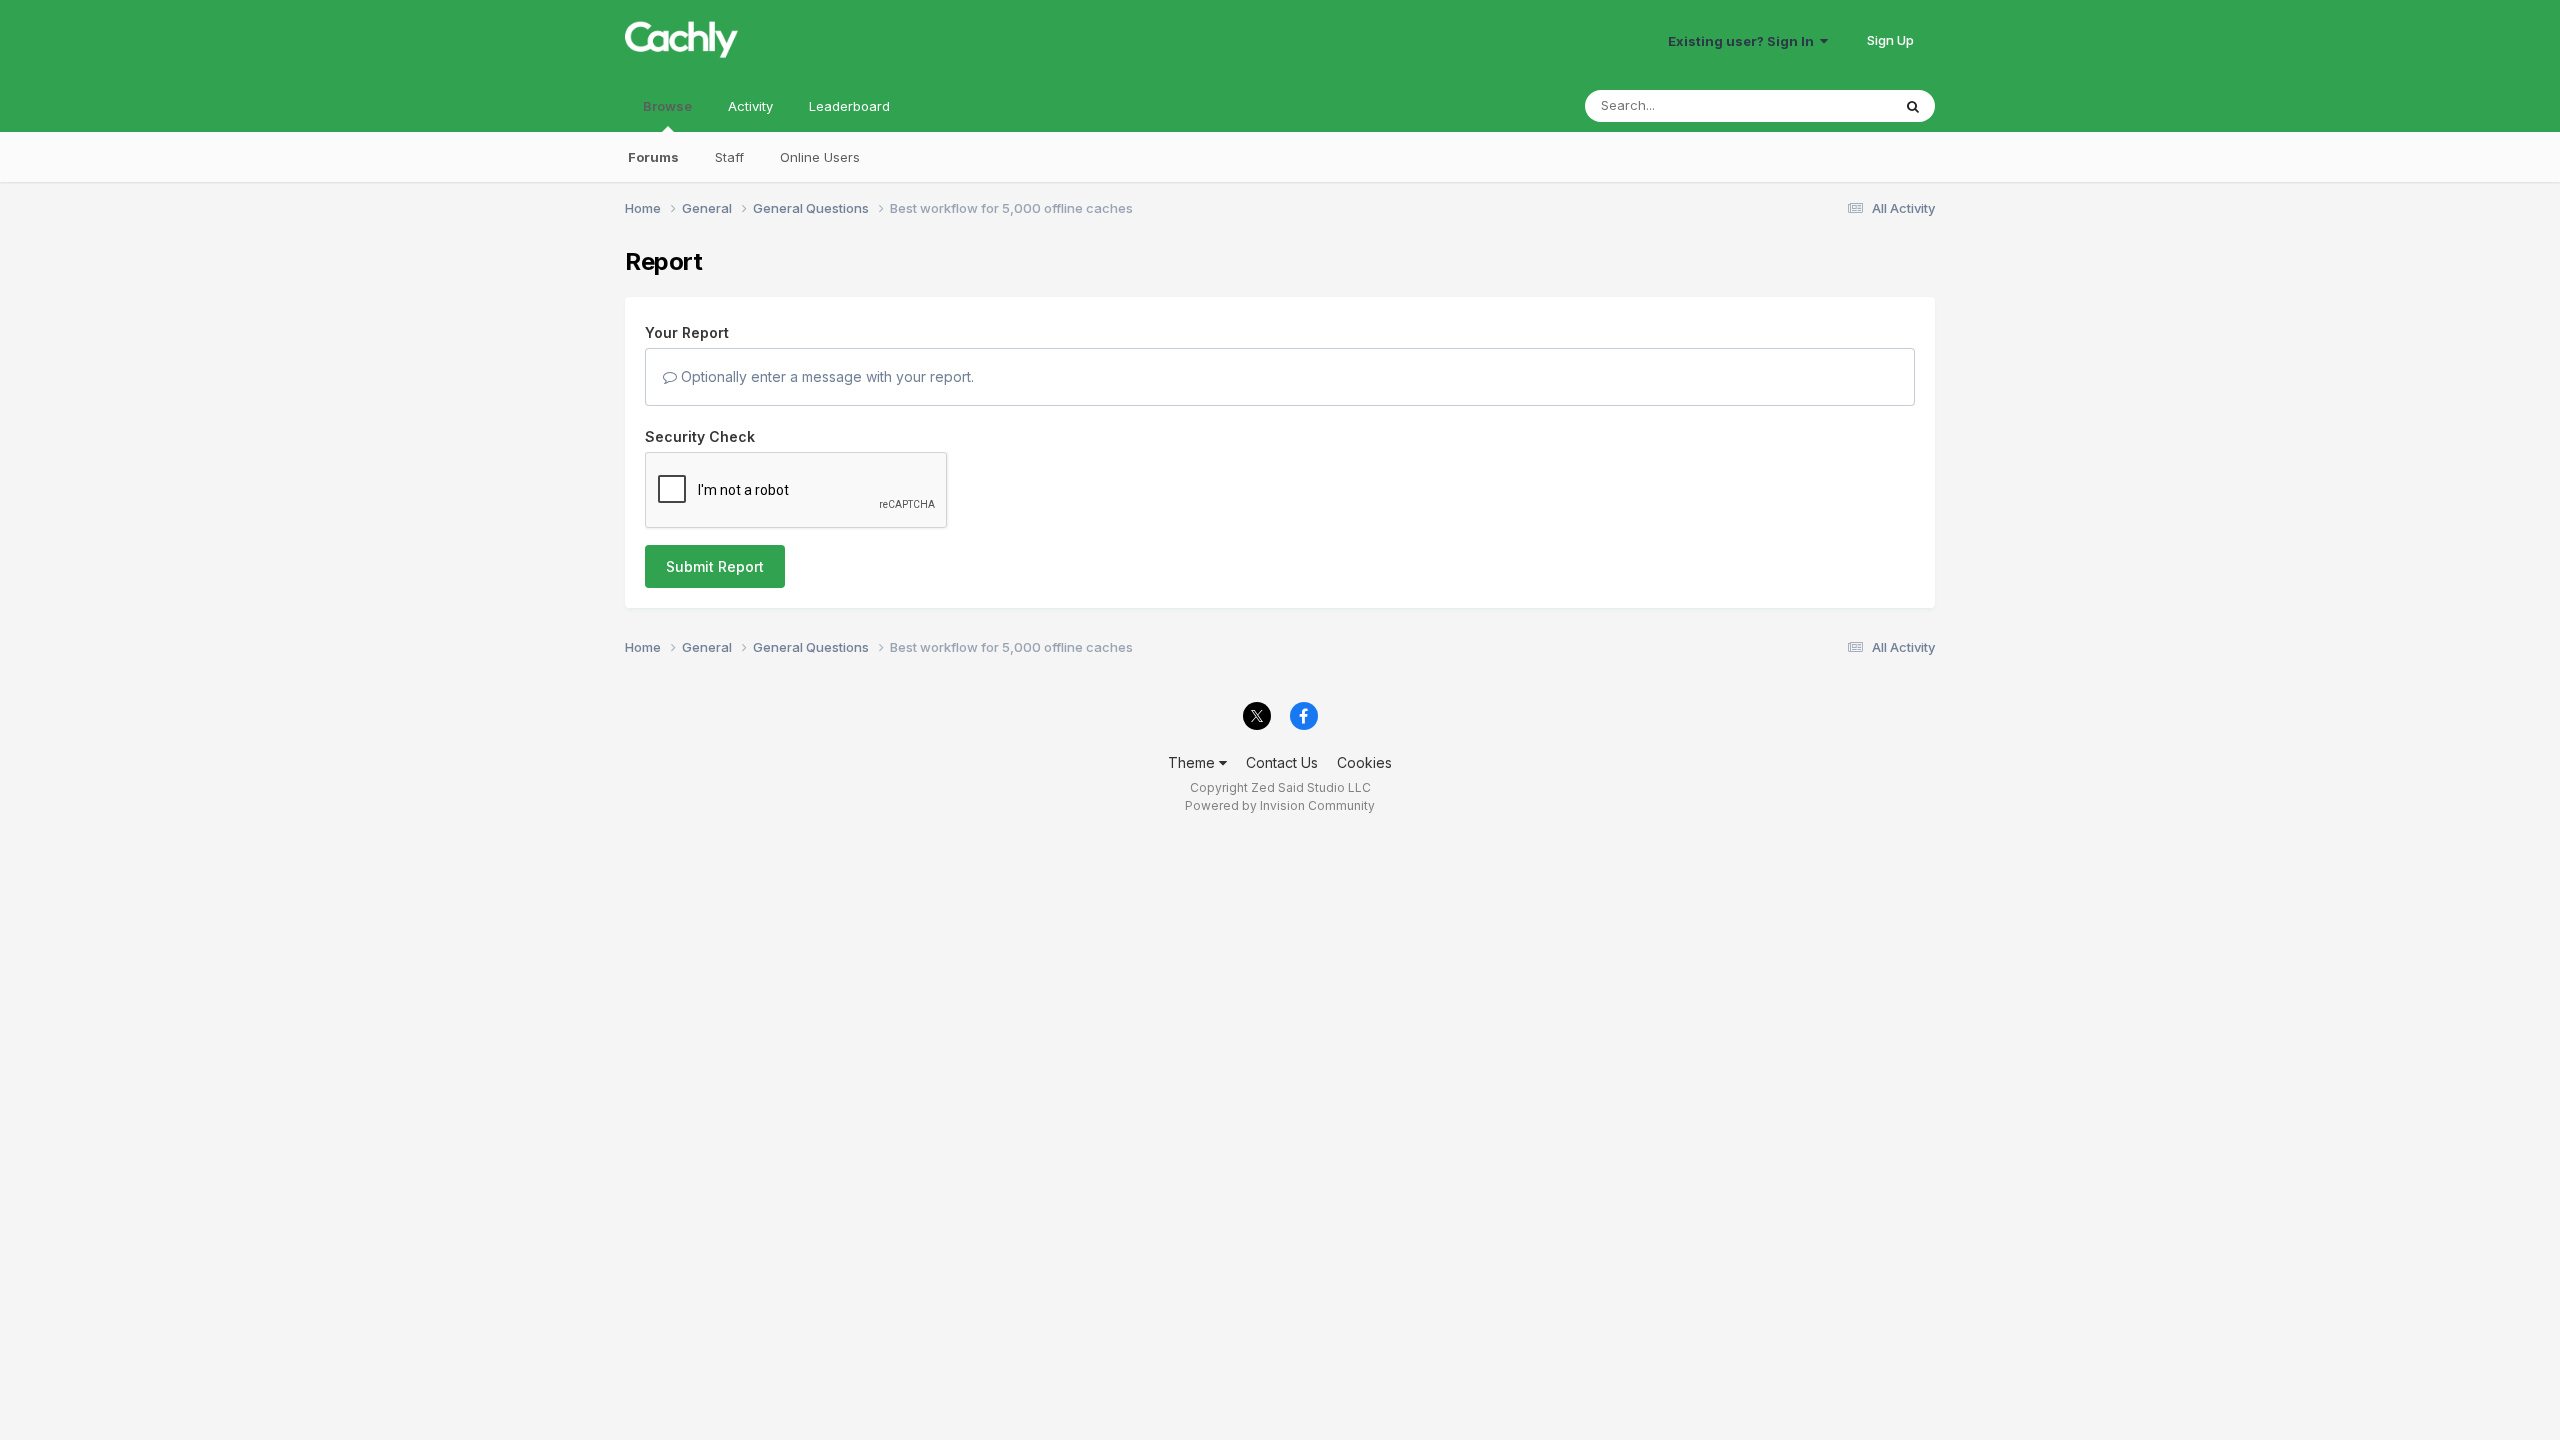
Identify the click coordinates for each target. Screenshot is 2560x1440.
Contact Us (1282, 762)
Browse (667, 106)
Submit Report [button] (715, 566)
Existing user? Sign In (1744, 41)
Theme (1193, 762)
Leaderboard (849, 106)
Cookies (1364, 762)
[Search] (1913, 106)
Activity (750, 106)
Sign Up (1890, 40)
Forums (653, 157)
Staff (729, 157)
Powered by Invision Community (1280, 805)
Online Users (820, 157)
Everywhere (1829, 105)
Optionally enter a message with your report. (825, 376)
